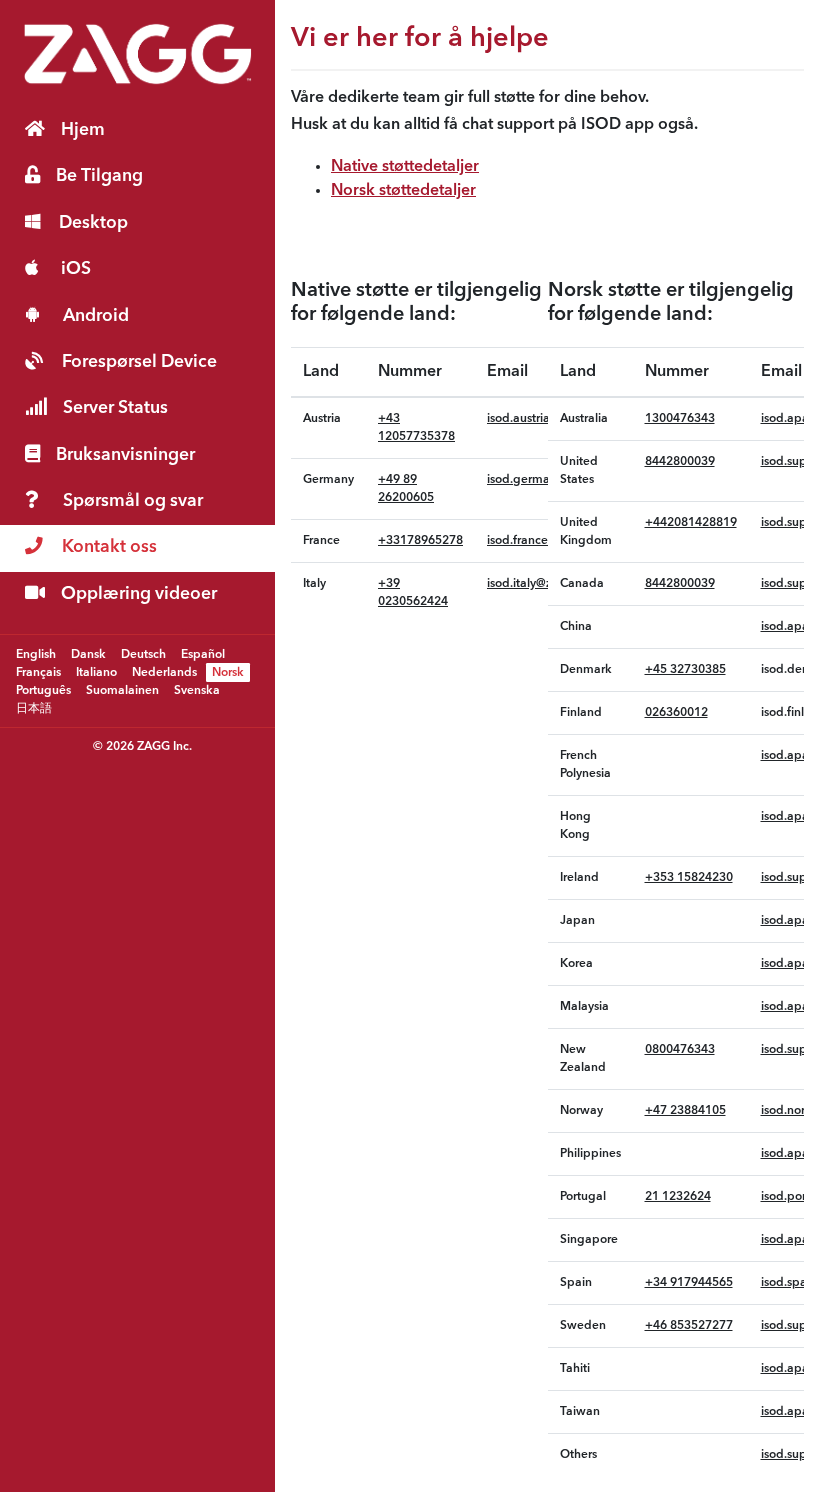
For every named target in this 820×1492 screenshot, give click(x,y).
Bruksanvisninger (125, 455)
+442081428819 (691, 523)
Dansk (88, 654)
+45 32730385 (685, 670)
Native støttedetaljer (405, 167)
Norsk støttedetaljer (403, 191)
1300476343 (680, 419)
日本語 (34, 708)
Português (43, 690)
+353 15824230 (689, 878)
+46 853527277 (689, 1326)
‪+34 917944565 (689, 1283)
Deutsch (143, 654)
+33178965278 (420, 541)
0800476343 (680, 1050)
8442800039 (680, 462)
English (36, 654)
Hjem (83, 130)
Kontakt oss (109, 547)
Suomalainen (122, 690)
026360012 (676, 713)
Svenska (197, 690)
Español (203, 654)
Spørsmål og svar (133, 501)
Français (38, 672)
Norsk (228, 672)
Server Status (115, 408)
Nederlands (164, 672)
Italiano (96, 672)
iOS (76, 269)
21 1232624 (678, 1197)
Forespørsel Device (139, 362)
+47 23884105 (685, 1111)
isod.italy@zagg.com (544, 584)
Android (96, 316)
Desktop (93, 223)
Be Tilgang (99, 176)
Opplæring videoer (139, 594)
